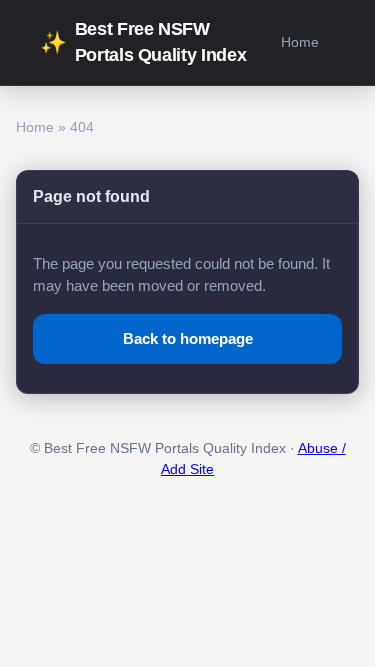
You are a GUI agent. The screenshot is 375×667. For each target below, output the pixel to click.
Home (300, 42)
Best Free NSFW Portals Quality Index (143, 42)
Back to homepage (188, 338)
